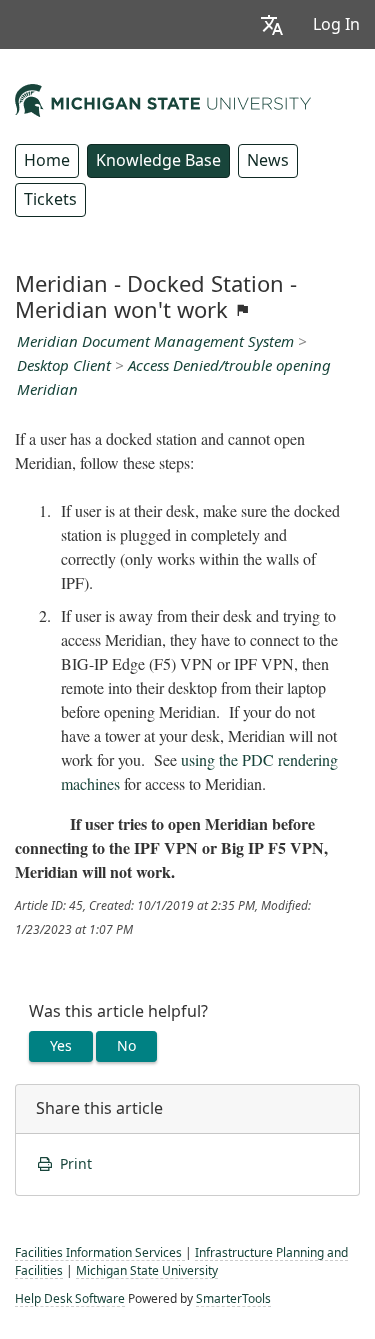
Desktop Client (64, 366)
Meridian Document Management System (155, 342)
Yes (61, 1046)
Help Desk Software (70, 1299)
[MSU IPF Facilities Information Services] (163, 98)
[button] (272, 24)
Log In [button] (336, 24)
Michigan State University (147, 1271)
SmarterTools (233, 1299)
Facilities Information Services (100, 1253)
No (126, 1046)
